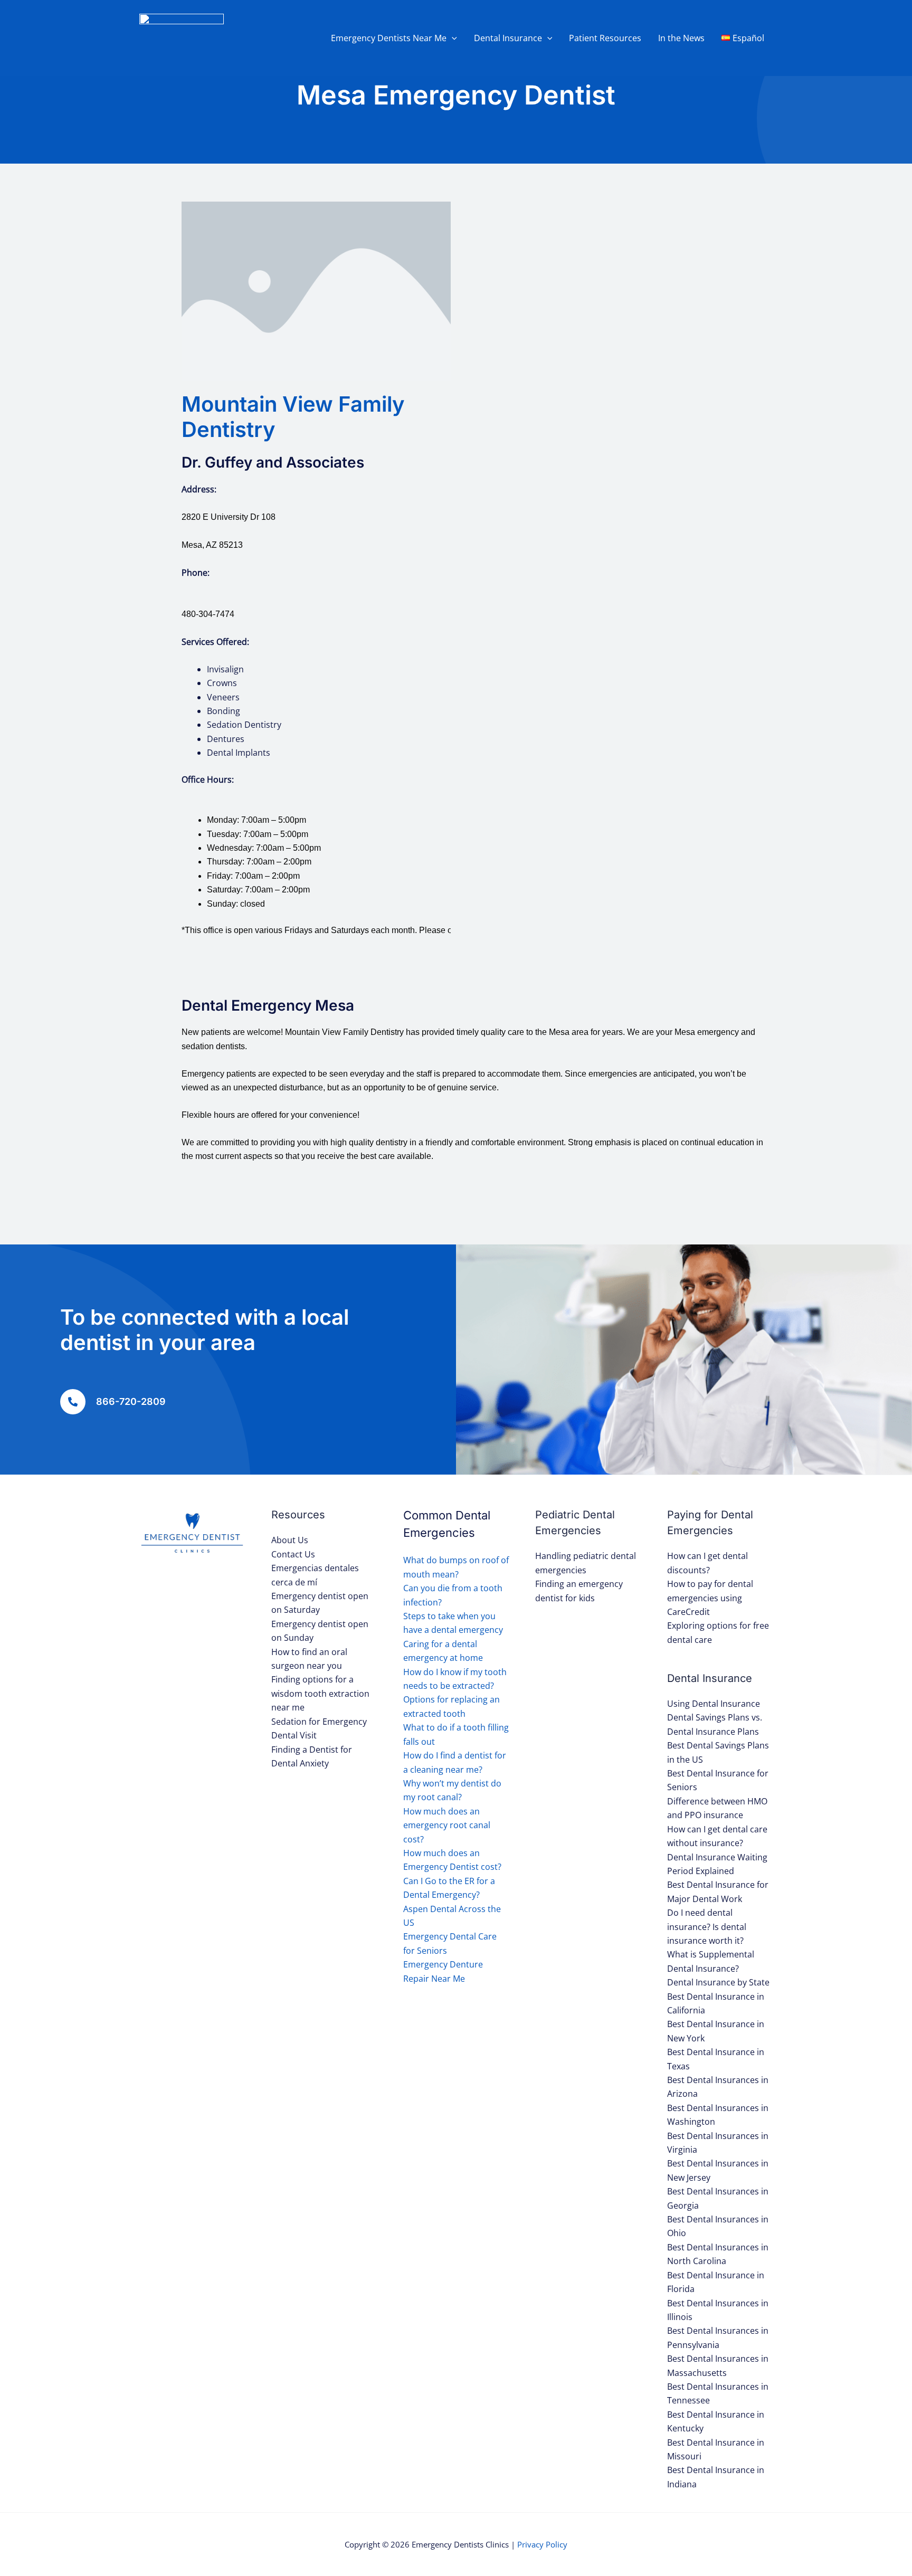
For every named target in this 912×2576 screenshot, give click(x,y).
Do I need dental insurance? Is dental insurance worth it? (707, 1927)
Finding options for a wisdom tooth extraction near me (320, 1693)
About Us (290, 1540)
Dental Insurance (508, 38)
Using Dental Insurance (714, 1704)
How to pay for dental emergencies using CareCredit (710, 1598)
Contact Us (293, 1554)
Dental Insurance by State (718, 1982)
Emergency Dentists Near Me (389, 38)
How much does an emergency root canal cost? (447, 1825)
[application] (452, 38)
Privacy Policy (542, 2544)
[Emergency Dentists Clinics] (182, 37)
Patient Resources (605, 38)
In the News (681, 38)
